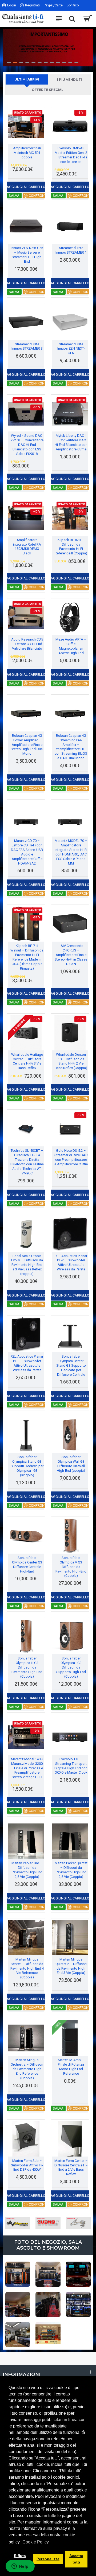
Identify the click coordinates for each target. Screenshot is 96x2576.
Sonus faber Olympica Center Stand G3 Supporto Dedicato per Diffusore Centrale (71, 1365)
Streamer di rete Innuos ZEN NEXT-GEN (71, 349)
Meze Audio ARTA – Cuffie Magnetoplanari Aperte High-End (71, 646)
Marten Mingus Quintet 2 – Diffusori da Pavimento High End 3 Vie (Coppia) (71, 1966)
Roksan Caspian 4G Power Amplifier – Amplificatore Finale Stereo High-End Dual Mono (27, 745)
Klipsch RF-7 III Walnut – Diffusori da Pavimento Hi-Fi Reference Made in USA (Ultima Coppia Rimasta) (27, 957)
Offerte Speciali (48, 90)
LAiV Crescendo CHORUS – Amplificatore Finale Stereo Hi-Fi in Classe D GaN (71, 955)
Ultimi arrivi (27, 79)
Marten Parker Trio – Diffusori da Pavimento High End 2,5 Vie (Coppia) (27, 1870)
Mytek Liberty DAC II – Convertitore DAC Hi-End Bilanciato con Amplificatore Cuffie (71, 442)
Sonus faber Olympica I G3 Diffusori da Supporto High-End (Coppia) (71, 1667)
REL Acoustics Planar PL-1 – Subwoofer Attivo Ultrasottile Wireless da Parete (27, 1363)
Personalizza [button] (48, 2559)
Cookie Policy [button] (36, 2542)
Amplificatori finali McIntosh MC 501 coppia (27, 153)
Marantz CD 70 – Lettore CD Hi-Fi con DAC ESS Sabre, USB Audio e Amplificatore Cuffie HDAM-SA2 (27, 852)
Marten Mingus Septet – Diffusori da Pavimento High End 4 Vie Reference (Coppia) (27, 1968)
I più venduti (69, 80)
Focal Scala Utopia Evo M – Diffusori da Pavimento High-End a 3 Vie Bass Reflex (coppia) (27, 1265)
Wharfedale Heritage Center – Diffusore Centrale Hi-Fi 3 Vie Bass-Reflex (27, 1061)
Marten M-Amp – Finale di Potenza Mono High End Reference (71, 2067)
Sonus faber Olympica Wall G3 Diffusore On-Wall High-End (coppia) (71, 1464)
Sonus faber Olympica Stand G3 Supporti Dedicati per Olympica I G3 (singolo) (27, 1466)
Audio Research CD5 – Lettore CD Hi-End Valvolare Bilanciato (27, 644)
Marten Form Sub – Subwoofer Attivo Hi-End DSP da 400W (27, 2165)
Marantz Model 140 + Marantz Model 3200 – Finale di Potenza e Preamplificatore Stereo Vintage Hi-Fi (27, 1768)
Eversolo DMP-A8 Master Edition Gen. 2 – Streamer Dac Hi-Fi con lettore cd (71, 155)
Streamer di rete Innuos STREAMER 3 (27, 346)
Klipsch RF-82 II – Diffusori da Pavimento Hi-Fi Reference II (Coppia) (71, 547)
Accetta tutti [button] (76, 2559)
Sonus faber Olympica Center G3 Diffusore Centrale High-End (27, 1565)
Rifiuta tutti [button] (20, 2559)
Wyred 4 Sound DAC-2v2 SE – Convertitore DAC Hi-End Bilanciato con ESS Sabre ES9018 (27, 445)
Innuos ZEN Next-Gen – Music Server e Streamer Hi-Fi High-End (27, 255)
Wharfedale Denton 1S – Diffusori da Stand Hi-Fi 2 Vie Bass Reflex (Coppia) (71, 1061)
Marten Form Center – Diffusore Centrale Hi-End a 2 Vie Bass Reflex (71, 2167)
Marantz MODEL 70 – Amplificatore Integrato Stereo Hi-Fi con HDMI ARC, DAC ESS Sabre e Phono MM (71, 852)
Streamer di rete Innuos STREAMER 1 (71, 250)
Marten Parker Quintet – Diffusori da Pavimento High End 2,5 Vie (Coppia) (71, 1870)
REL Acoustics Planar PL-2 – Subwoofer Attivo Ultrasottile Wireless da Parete (71, 1263)
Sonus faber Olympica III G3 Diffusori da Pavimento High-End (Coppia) (27, 1667)
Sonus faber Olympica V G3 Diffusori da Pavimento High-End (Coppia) (71, 1567)
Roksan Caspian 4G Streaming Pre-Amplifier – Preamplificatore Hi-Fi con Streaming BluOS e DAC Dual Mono (71, 747)
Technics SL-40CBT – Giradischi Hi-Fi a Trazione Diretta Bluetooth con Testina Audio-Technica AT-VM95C (27, 1162)
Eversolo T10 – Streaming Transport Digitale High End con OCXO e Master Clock (71, 1766)
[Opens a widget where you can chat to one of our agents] (20, 2567)
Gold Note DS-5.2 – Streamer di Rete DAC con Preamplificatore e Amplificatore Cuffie (71, 1157)
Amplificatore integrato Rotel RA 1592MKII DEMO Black (27, 547)
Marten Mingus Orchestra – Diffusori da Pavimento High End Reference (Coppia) (27, 2069)
